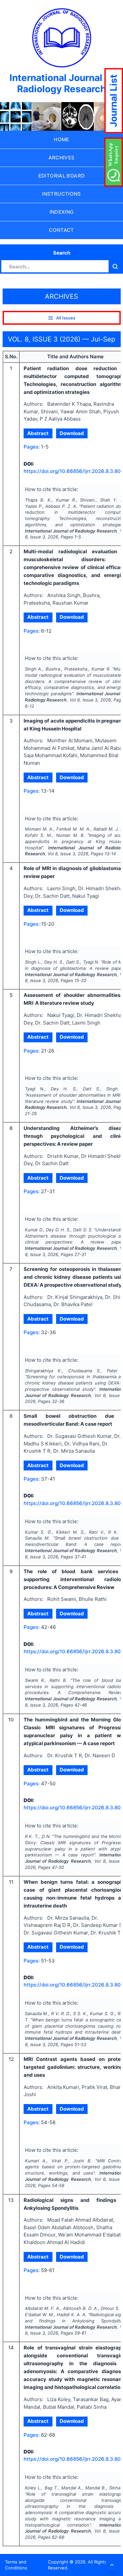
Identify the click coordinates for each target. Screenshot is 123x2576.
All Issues (66, 318)
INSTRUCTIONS (61, 194)
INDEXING (62, 212)
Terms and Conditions (16, 2565)
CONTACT (61, 230)
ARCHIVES (62, 158)
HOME (61, 139)
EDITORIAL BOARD (62, 176)
